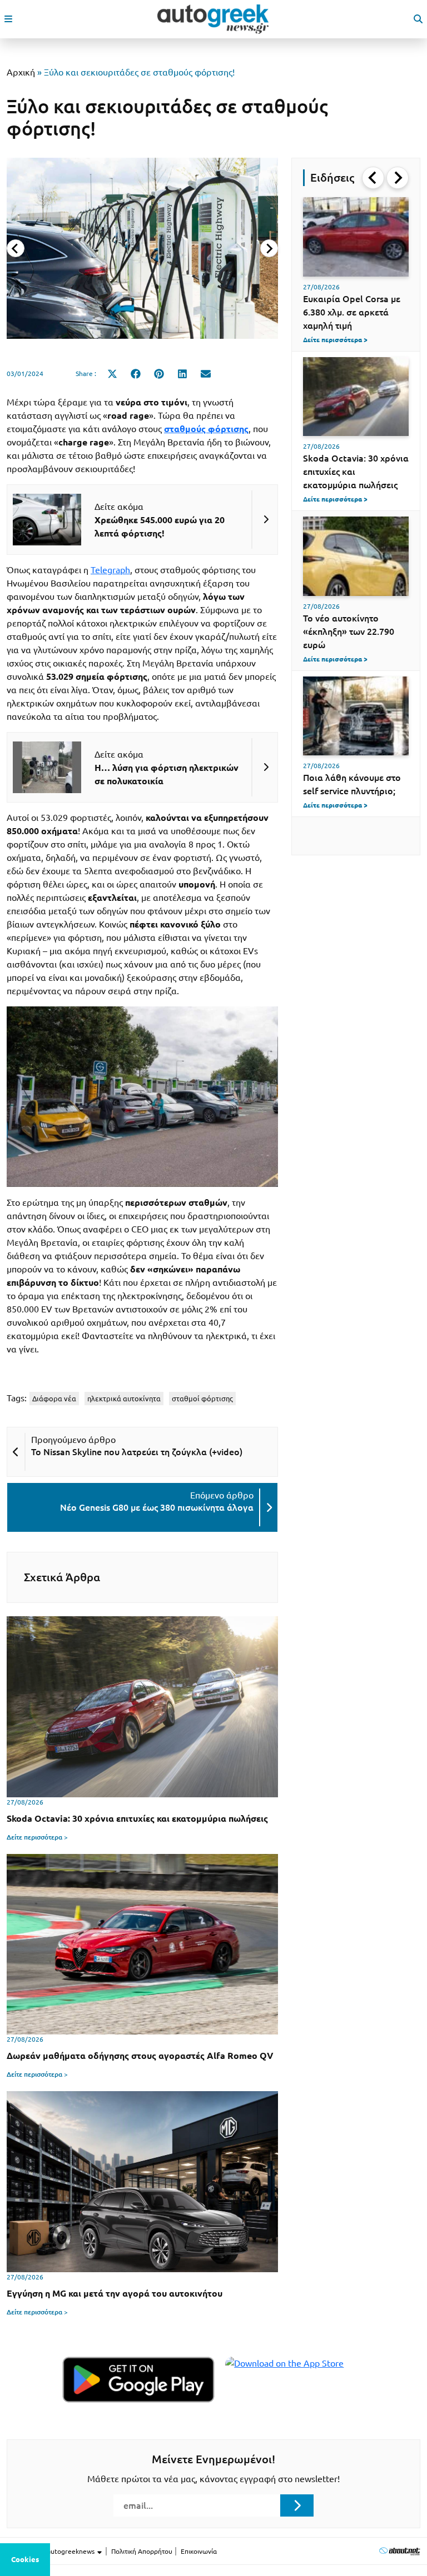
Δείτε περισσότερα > (37, 1837)
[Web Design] (399, 2551)
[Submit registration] (297, 2505)
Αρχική (21, 72)
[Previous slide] (16, 248)
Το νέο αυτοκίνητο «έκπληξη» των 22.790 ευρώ (349, 632)
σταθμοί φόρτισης (202, 1399)
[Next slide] (269, 248)
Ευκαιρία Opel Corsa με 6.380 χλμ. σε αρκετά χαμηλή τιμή (352, 312)
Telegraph (110, 570)
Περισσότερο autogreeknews (51, 2551)
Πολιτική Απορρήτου (142, 2551)
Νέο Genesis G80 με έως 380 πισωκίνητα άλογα (157, 1507)
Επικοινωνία (199, 2551)
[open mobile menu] (8, 19)
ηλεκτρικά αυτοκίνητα (124, 1399)
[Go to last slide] (373, 178)
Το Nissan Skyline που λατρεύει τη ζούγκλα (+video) (137, 1452)
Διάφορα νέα (54, 1399)
